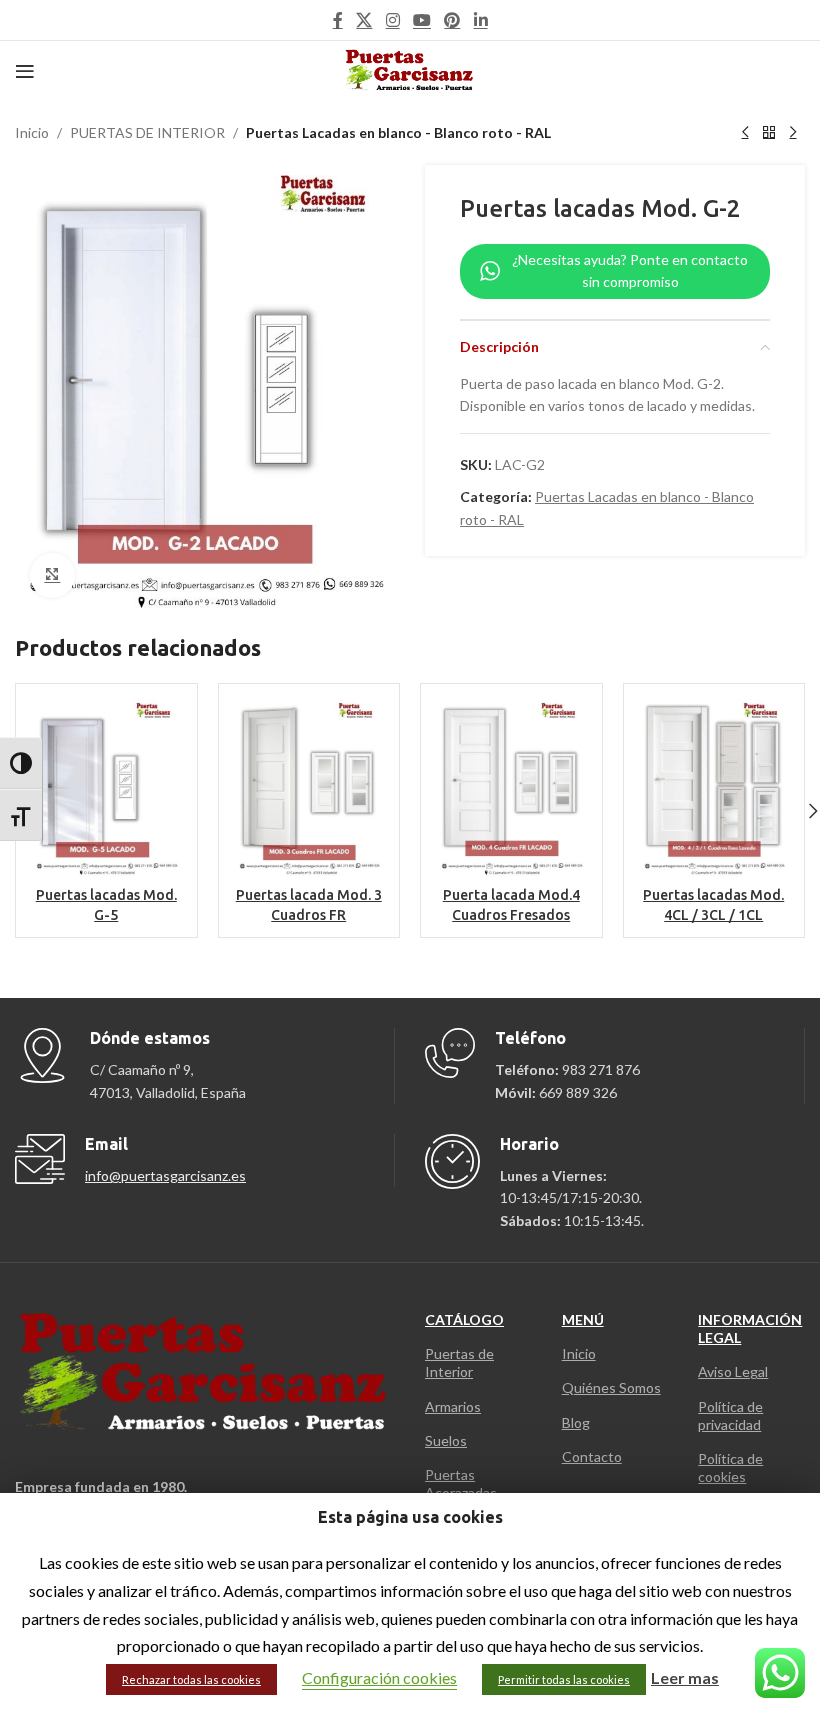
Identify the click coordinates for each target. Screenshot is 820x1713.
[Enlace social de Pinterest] (452, 20)
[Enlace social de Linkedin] (480, 20)
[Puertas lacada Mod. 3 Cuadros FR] (309, 787)
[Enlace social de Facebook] (338, 20)
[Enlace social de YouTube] (421, 20)
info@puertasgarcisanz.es (165, 1175)
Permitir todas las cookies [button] (564, 1679)
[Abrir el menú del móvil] (25, 71)
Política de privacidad (730, 1415)
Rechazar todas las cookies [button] (191, 1679)
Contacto (592, 1456)
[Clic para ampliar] (52, 575)
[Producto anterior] (745, 133)
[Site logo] (410, 69)
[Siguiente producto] (793, 133)
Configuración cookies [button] (379, 1677)
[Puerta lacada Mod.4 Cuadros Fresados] (511, 787)
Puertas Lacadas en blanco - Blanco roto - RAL (398, 132)
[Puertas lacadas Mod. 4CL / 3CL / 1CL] (714, 787)
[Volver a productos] (769, 133)
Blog (576, 1422)
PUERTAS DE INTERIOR (147, 132)
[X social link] (364, 20)
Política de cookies (730, 1467)
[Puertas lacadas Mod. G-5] (106, 787)
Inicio (32, 132)
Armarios (453, 1406)
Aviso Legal (733, 1371)
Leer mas (685, 1677)
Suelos (446, 1440)
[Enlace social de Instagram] (392, 20)
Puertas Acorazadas (461, 1483)
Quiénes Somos (611, 1387)
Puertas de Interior (459, 1362)
